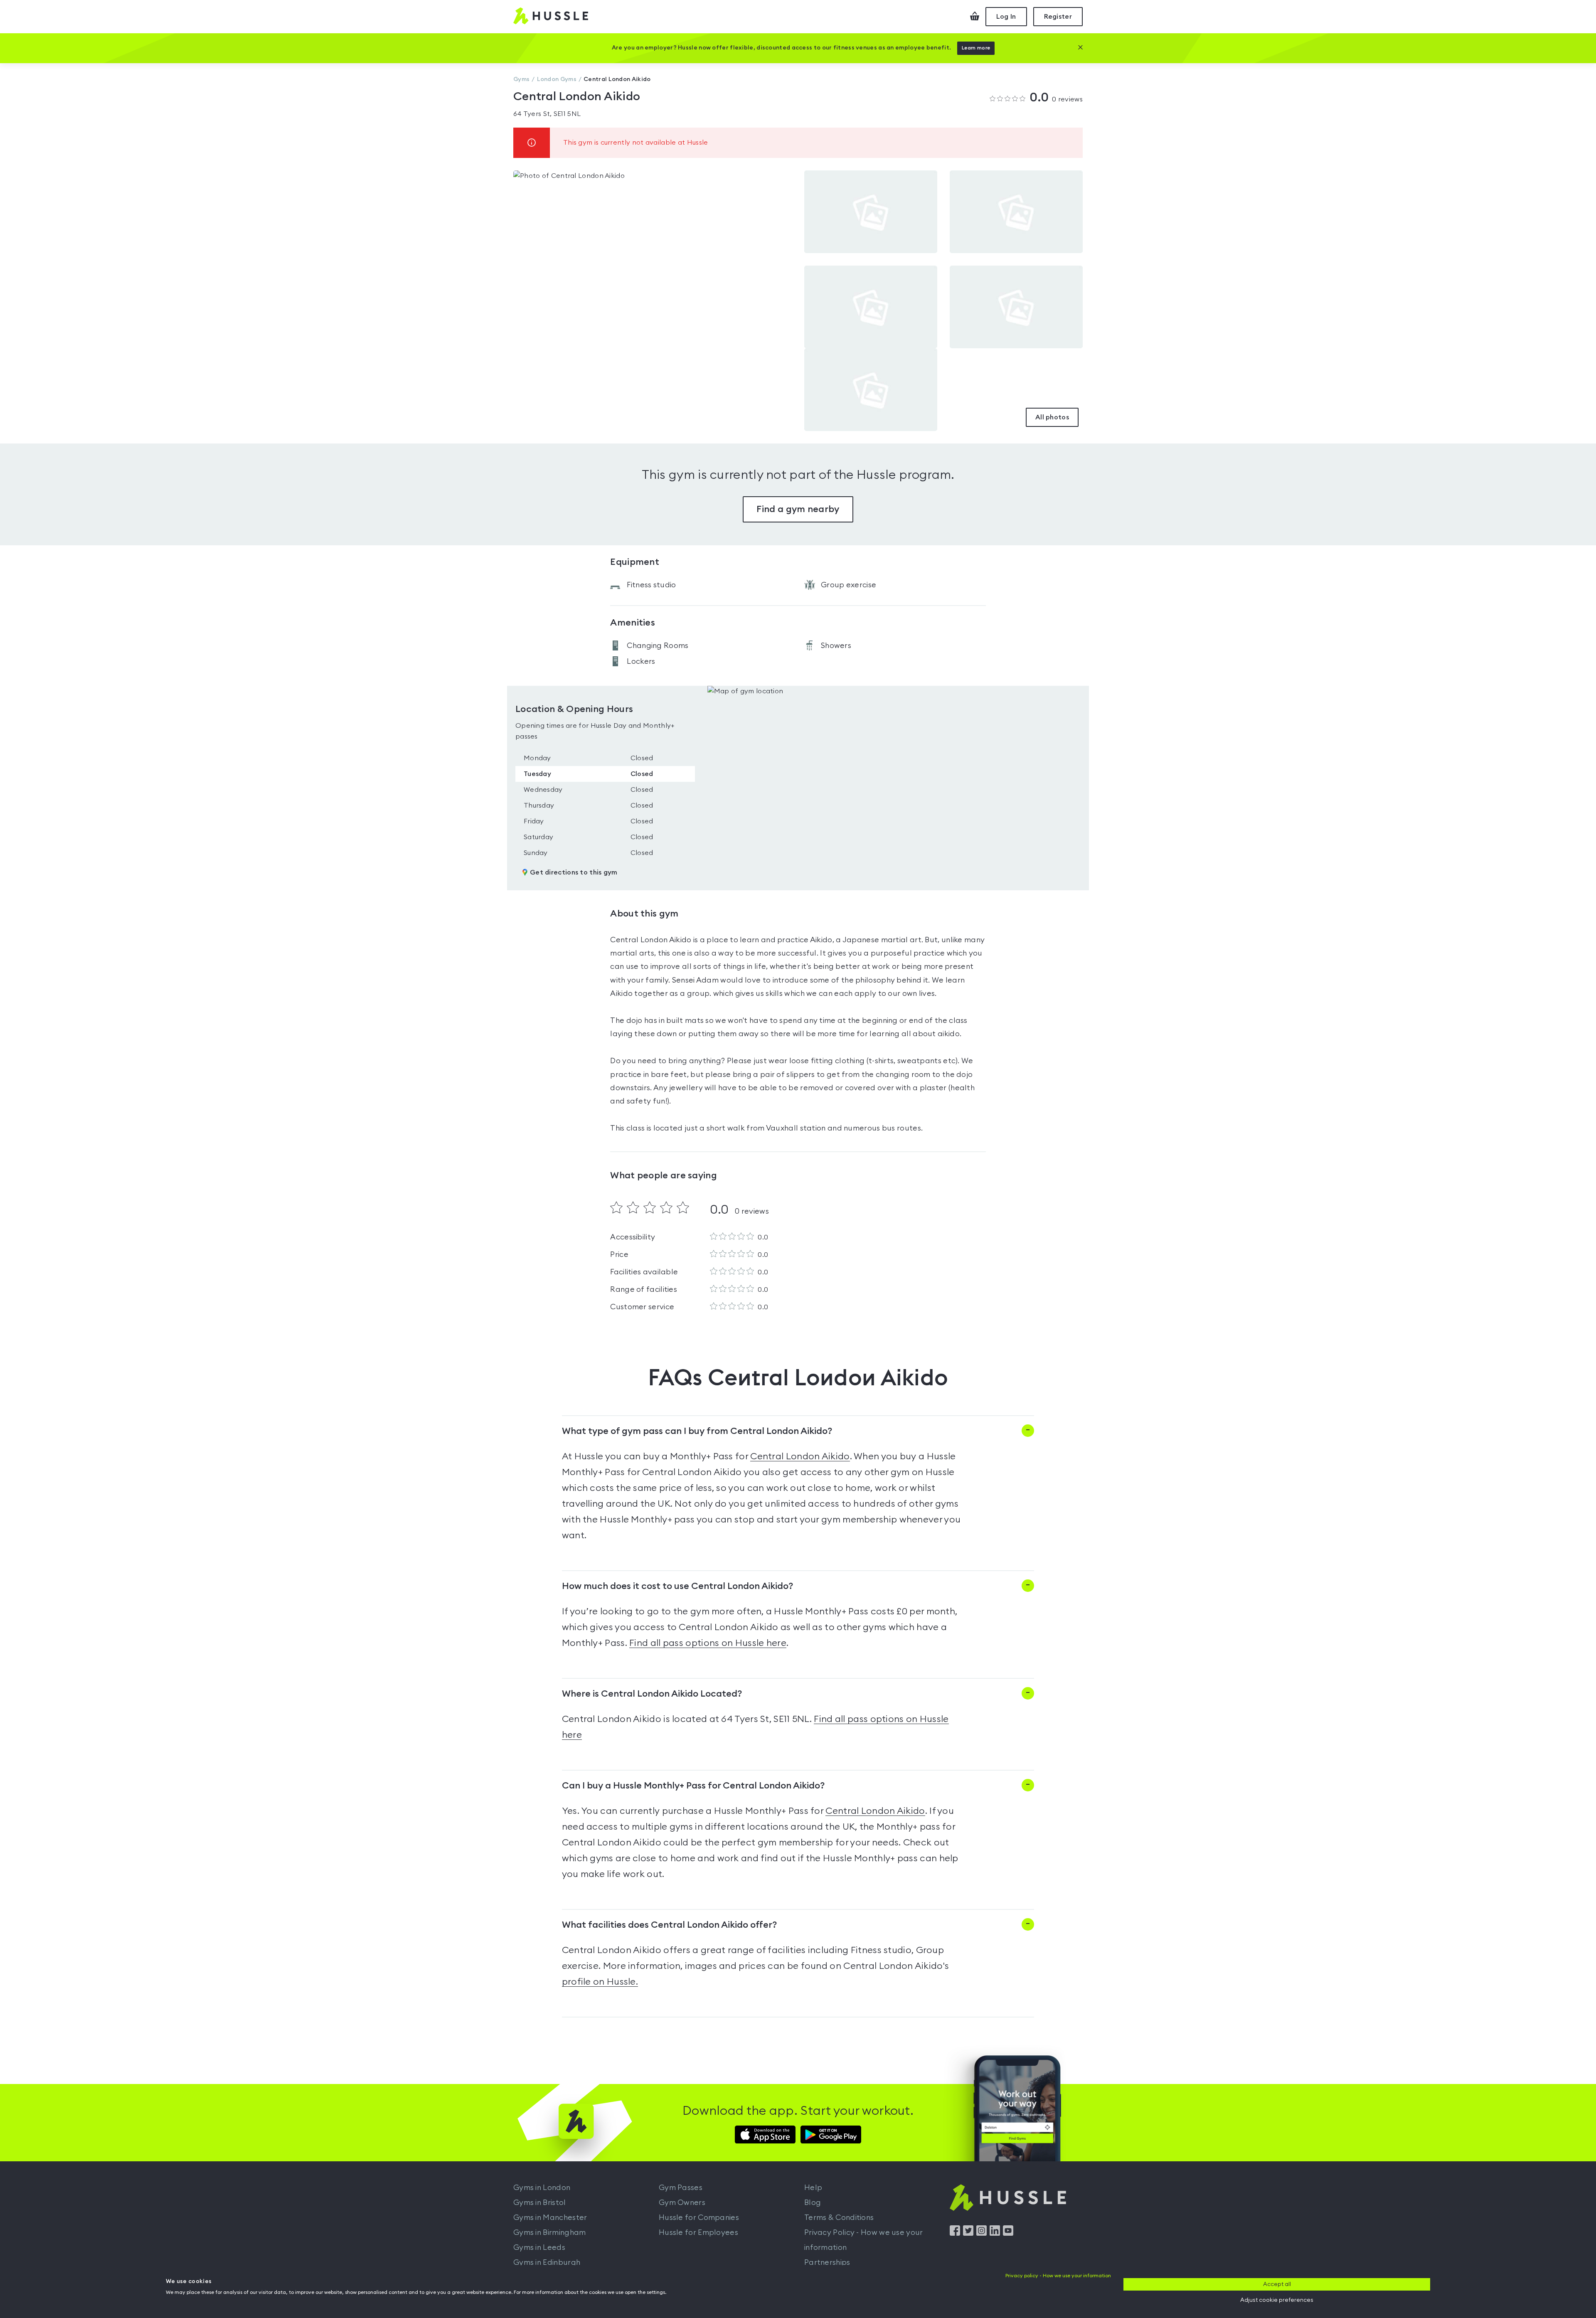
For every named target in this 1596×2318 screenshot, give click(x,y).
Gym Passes (681, 2187)
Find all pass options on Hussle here (708, 1643)
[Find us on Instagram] (981, 2234)
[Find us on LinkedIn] (995, 2234)
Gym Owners (682, 2202)
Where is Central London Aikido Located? (652, 1694)
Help (813, 2187)
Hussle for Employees (698, 2232)
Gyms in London (542, 2187)
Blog (813, 2202)
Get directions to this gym (574, 872)
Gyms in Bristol (540, 2202)
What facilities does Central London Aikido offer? (669, 1925)
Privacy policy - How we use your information (1058, 2276)
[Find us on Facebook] (955, 2234)
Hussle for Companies (699, 2217)
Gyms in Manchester (550, 2217)
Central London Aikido (800, 1456)
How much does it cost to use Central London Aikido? (677, 1586)
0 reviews (1056, 98)
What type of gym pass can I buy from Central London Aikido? (697, 1431)
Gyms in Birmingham (549, 2232)
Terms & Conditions (839, 2217)
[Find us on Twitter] (968, 2234)
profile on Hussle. (600, 1982)
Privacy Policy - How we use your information (864, 2240)
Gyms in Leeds (539, 2247)
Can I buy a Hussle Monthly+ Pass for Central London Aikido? (693, 1786)
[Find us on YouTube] (1008, 2234)
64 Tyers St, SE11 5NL (547, 114)
